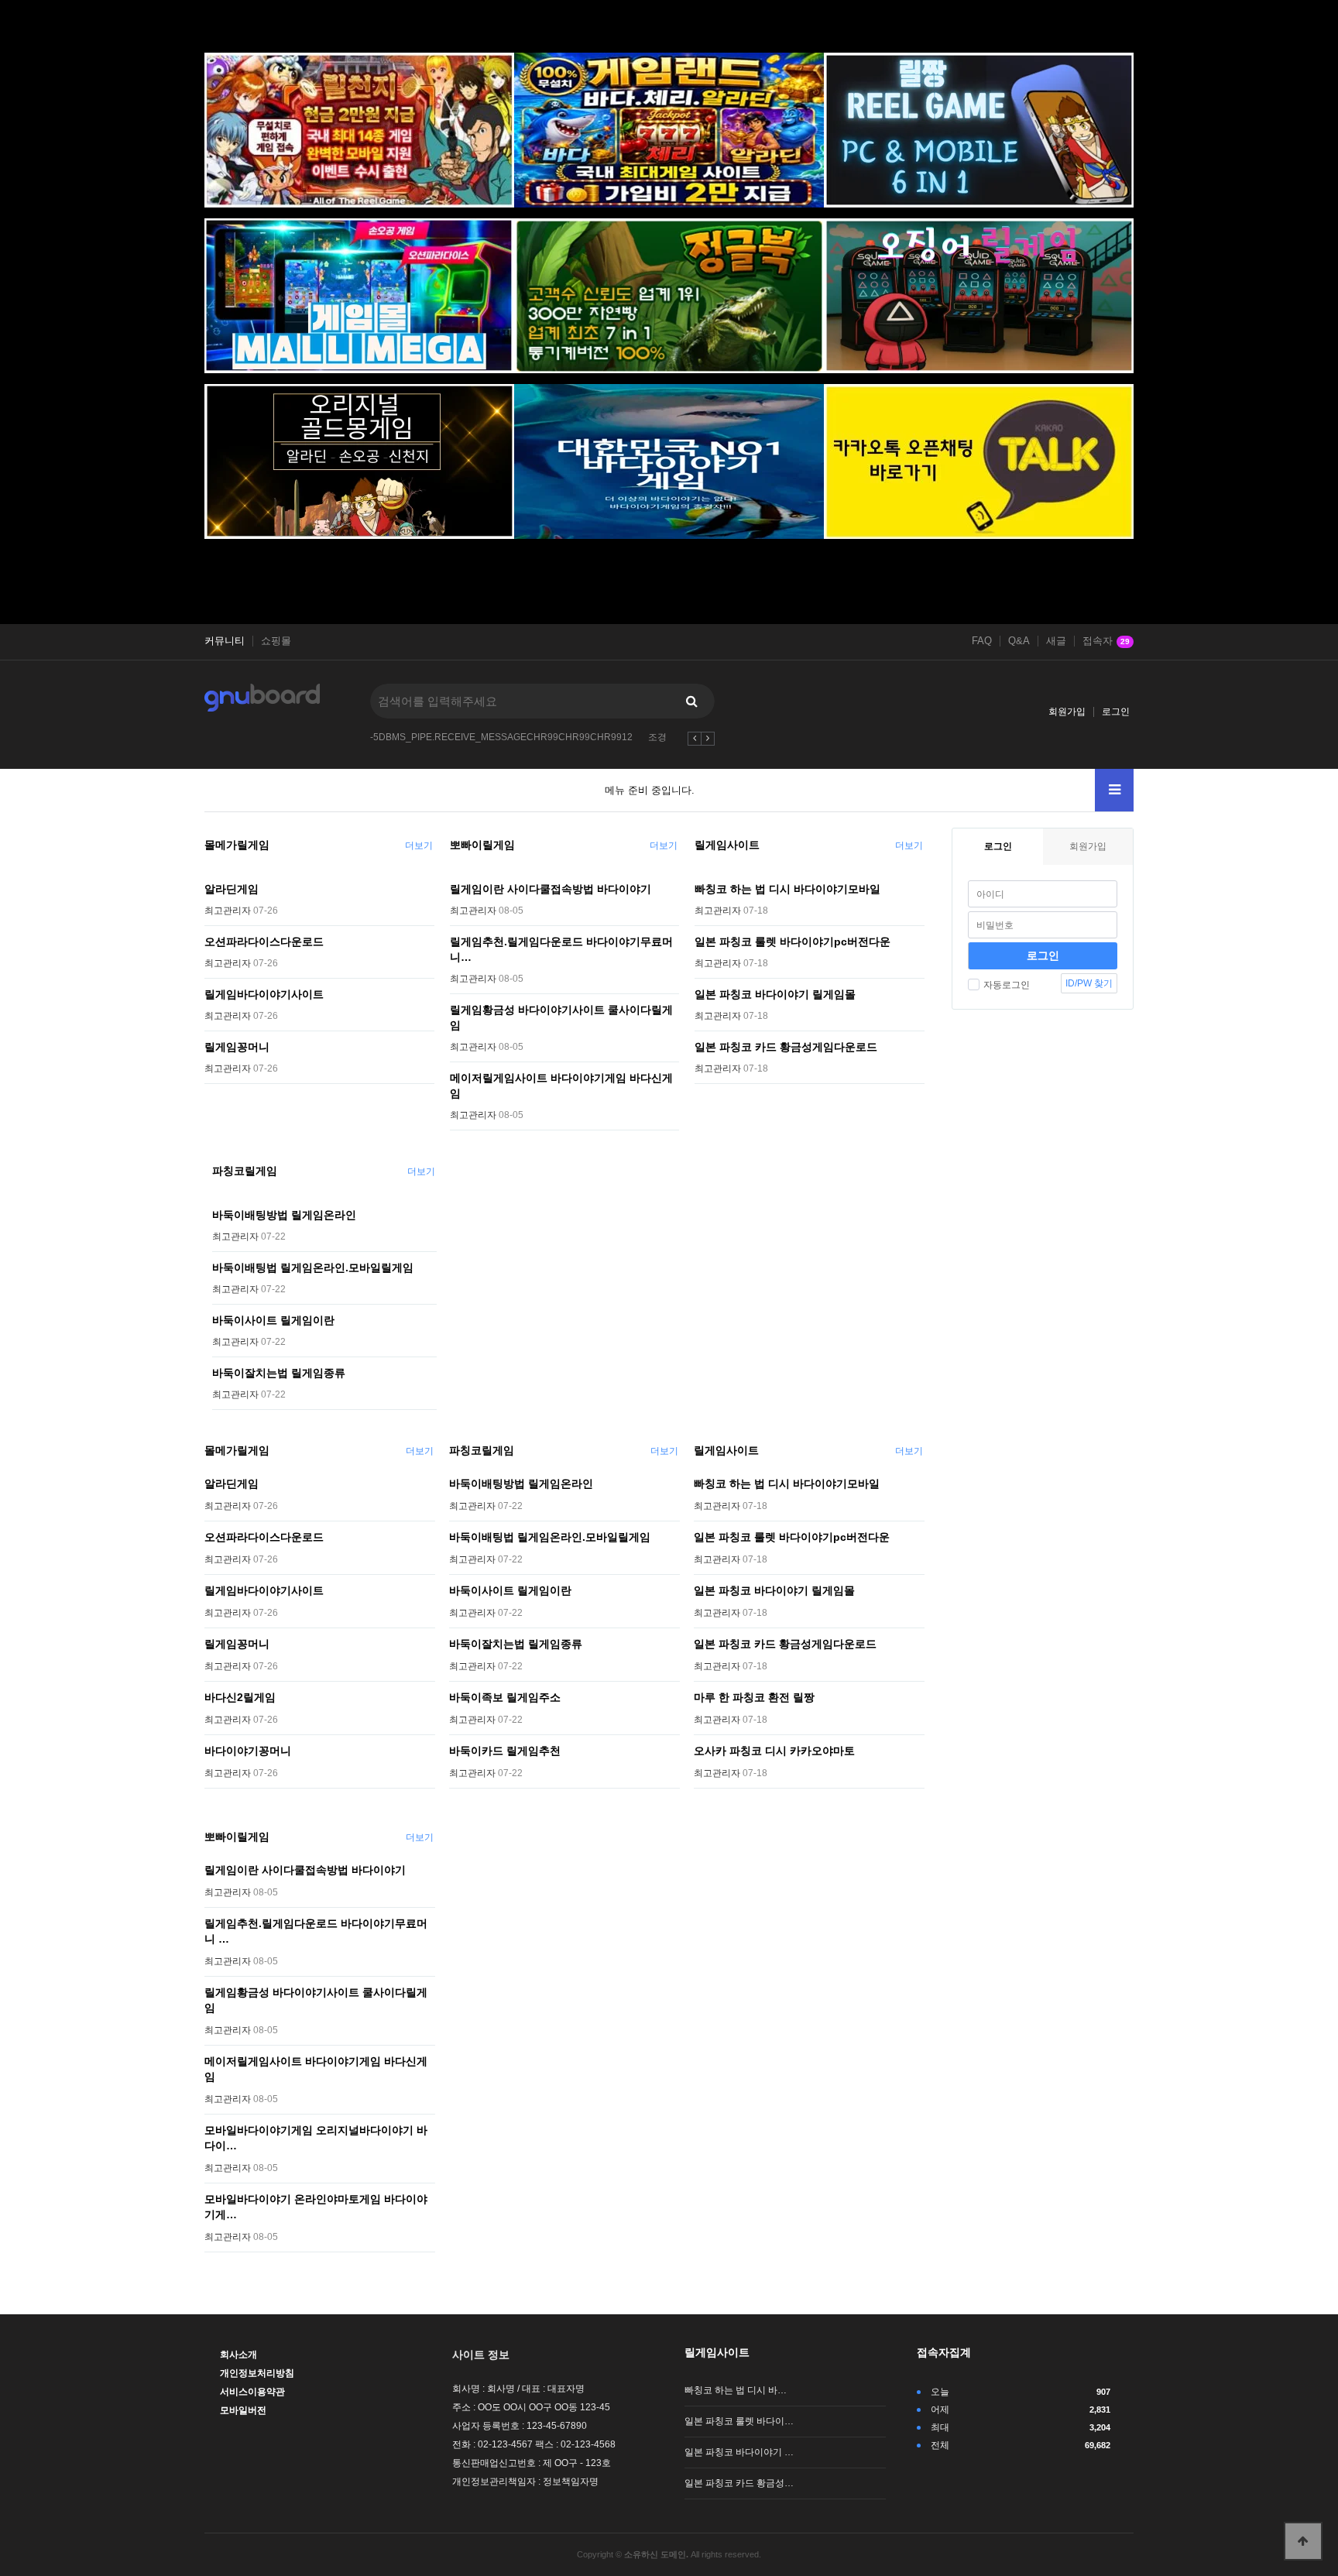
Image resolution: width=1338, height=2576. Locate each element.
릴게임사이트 (727, 845)
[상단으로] (1303, 2541)
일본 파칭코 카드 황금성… (739, 2483)
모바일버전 (243, 2410)
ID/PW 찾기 (1089, 983)
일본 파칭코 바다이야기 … (739, 2452)
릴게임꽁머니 (237, 1047)
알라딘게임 (232, 889)
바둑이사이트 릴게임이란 (273, 1320)
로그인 (1116, 712)
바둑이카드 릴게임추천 (505, 1751)
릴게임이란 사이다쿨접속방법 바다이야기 (551, 889)
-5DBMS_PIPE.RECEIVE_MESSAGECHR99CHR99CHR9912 (501, 737)
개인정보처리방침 (257, 2373)
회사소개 (238, 2355)
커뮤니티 (225, 641)
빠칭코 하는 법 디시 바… (736, 2390)
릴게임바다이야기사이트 (264, 994)
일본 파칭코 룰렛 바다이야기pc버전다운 (793, 942)
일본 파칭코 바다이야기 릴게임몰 (775, 994)
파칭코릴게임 (245, 1171)
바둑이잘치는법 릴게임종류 (279, 1373)
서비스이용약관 (252, 2392)
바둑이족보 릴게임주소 (505, 1697)
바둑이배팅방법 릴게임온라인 (284, 1215)
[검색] (691, 701)
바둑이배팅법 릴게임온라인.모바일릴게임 (313, 1267)
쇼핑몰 (276, 641)
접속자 (1106, 641)
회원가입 (1067, 712)
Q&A (1019, 641)
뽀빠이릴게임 (482, 845)
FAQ (982, 641)
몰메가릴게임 (237, 845)
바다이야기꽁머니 (248, 1751)
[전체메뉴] (1114, 790)
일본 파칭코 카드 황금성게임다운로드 (786, 1047)
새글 (1056, 641)
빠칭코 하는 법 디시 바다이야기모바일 (787, 889)
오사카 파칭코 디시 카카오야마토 (774, 1751)
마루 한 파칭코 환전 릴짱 (754, 1697)
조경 (657, 737)
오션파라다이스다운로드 (264, 942)
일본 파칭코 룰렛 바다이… (739, 2421)
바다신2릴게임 (240, 1697)
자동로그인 (1007, 985)
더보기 (419, 846)
